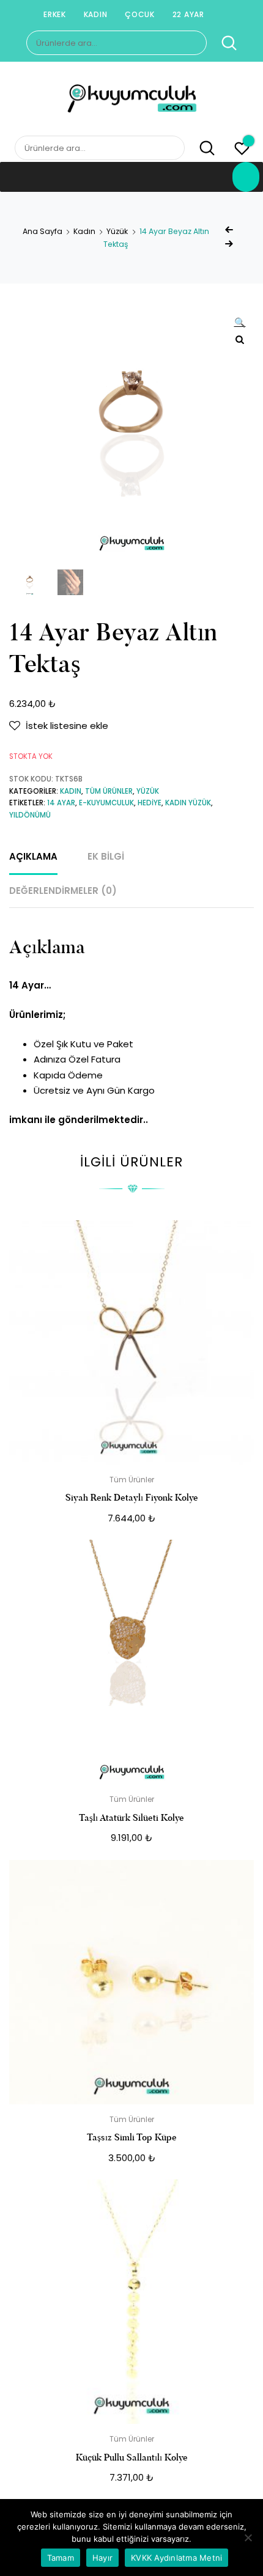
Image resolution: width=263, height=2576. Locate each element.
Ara (223, 43)
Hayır (102, 2558)
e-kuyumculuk (106, 803)
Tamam (61, 2558)
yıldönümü (30, 815)
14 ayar (61, 803)
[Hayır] (248, 2538)
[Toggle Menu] (246, 177)
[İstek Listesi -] (242, 150)
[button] (240, 324)
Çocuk (140, 14)
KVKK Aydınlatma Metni (176, 2558)
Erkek (55, 14)
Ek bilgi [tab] (106, 856)
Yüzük (117, 231)
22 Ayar (188, 14)
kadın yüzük (188, 803)
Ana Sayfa (43, 231)
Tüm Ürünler (109, 791)
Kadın (96, 14)
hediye (150, 803)
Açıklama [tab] (33, 856)
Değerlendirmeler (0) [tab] (63, 891)
